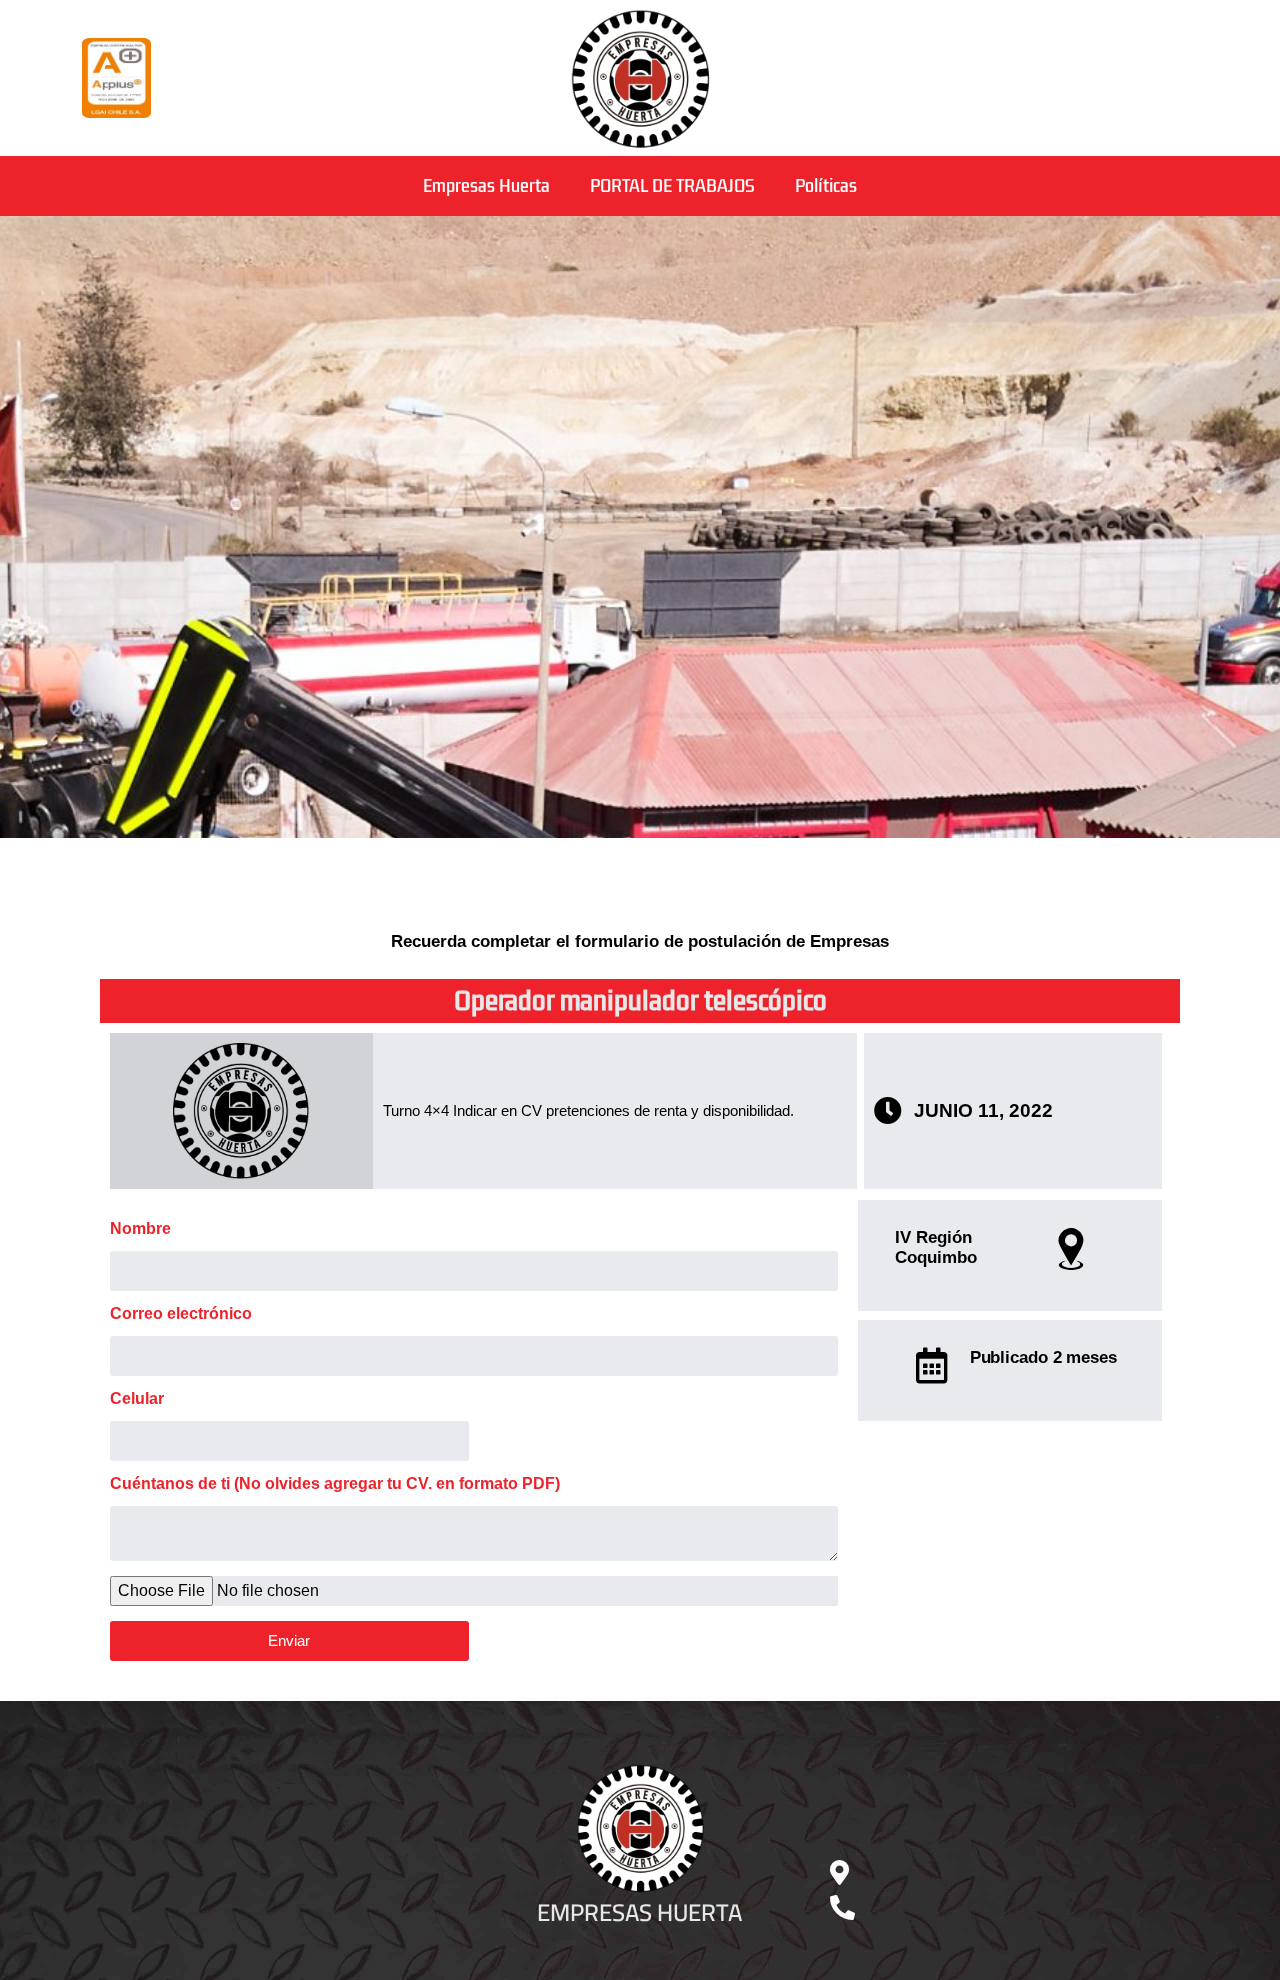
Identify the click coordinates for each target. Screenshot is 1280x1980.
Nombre (140, 1229)
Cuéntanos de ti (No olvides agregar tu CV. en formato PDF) (335, 1484)
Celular (137, 1399)
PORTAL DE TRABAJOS (672, 186)
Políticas (826, 186)
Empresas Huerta (486, 186)
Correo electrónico (181, 1314)
